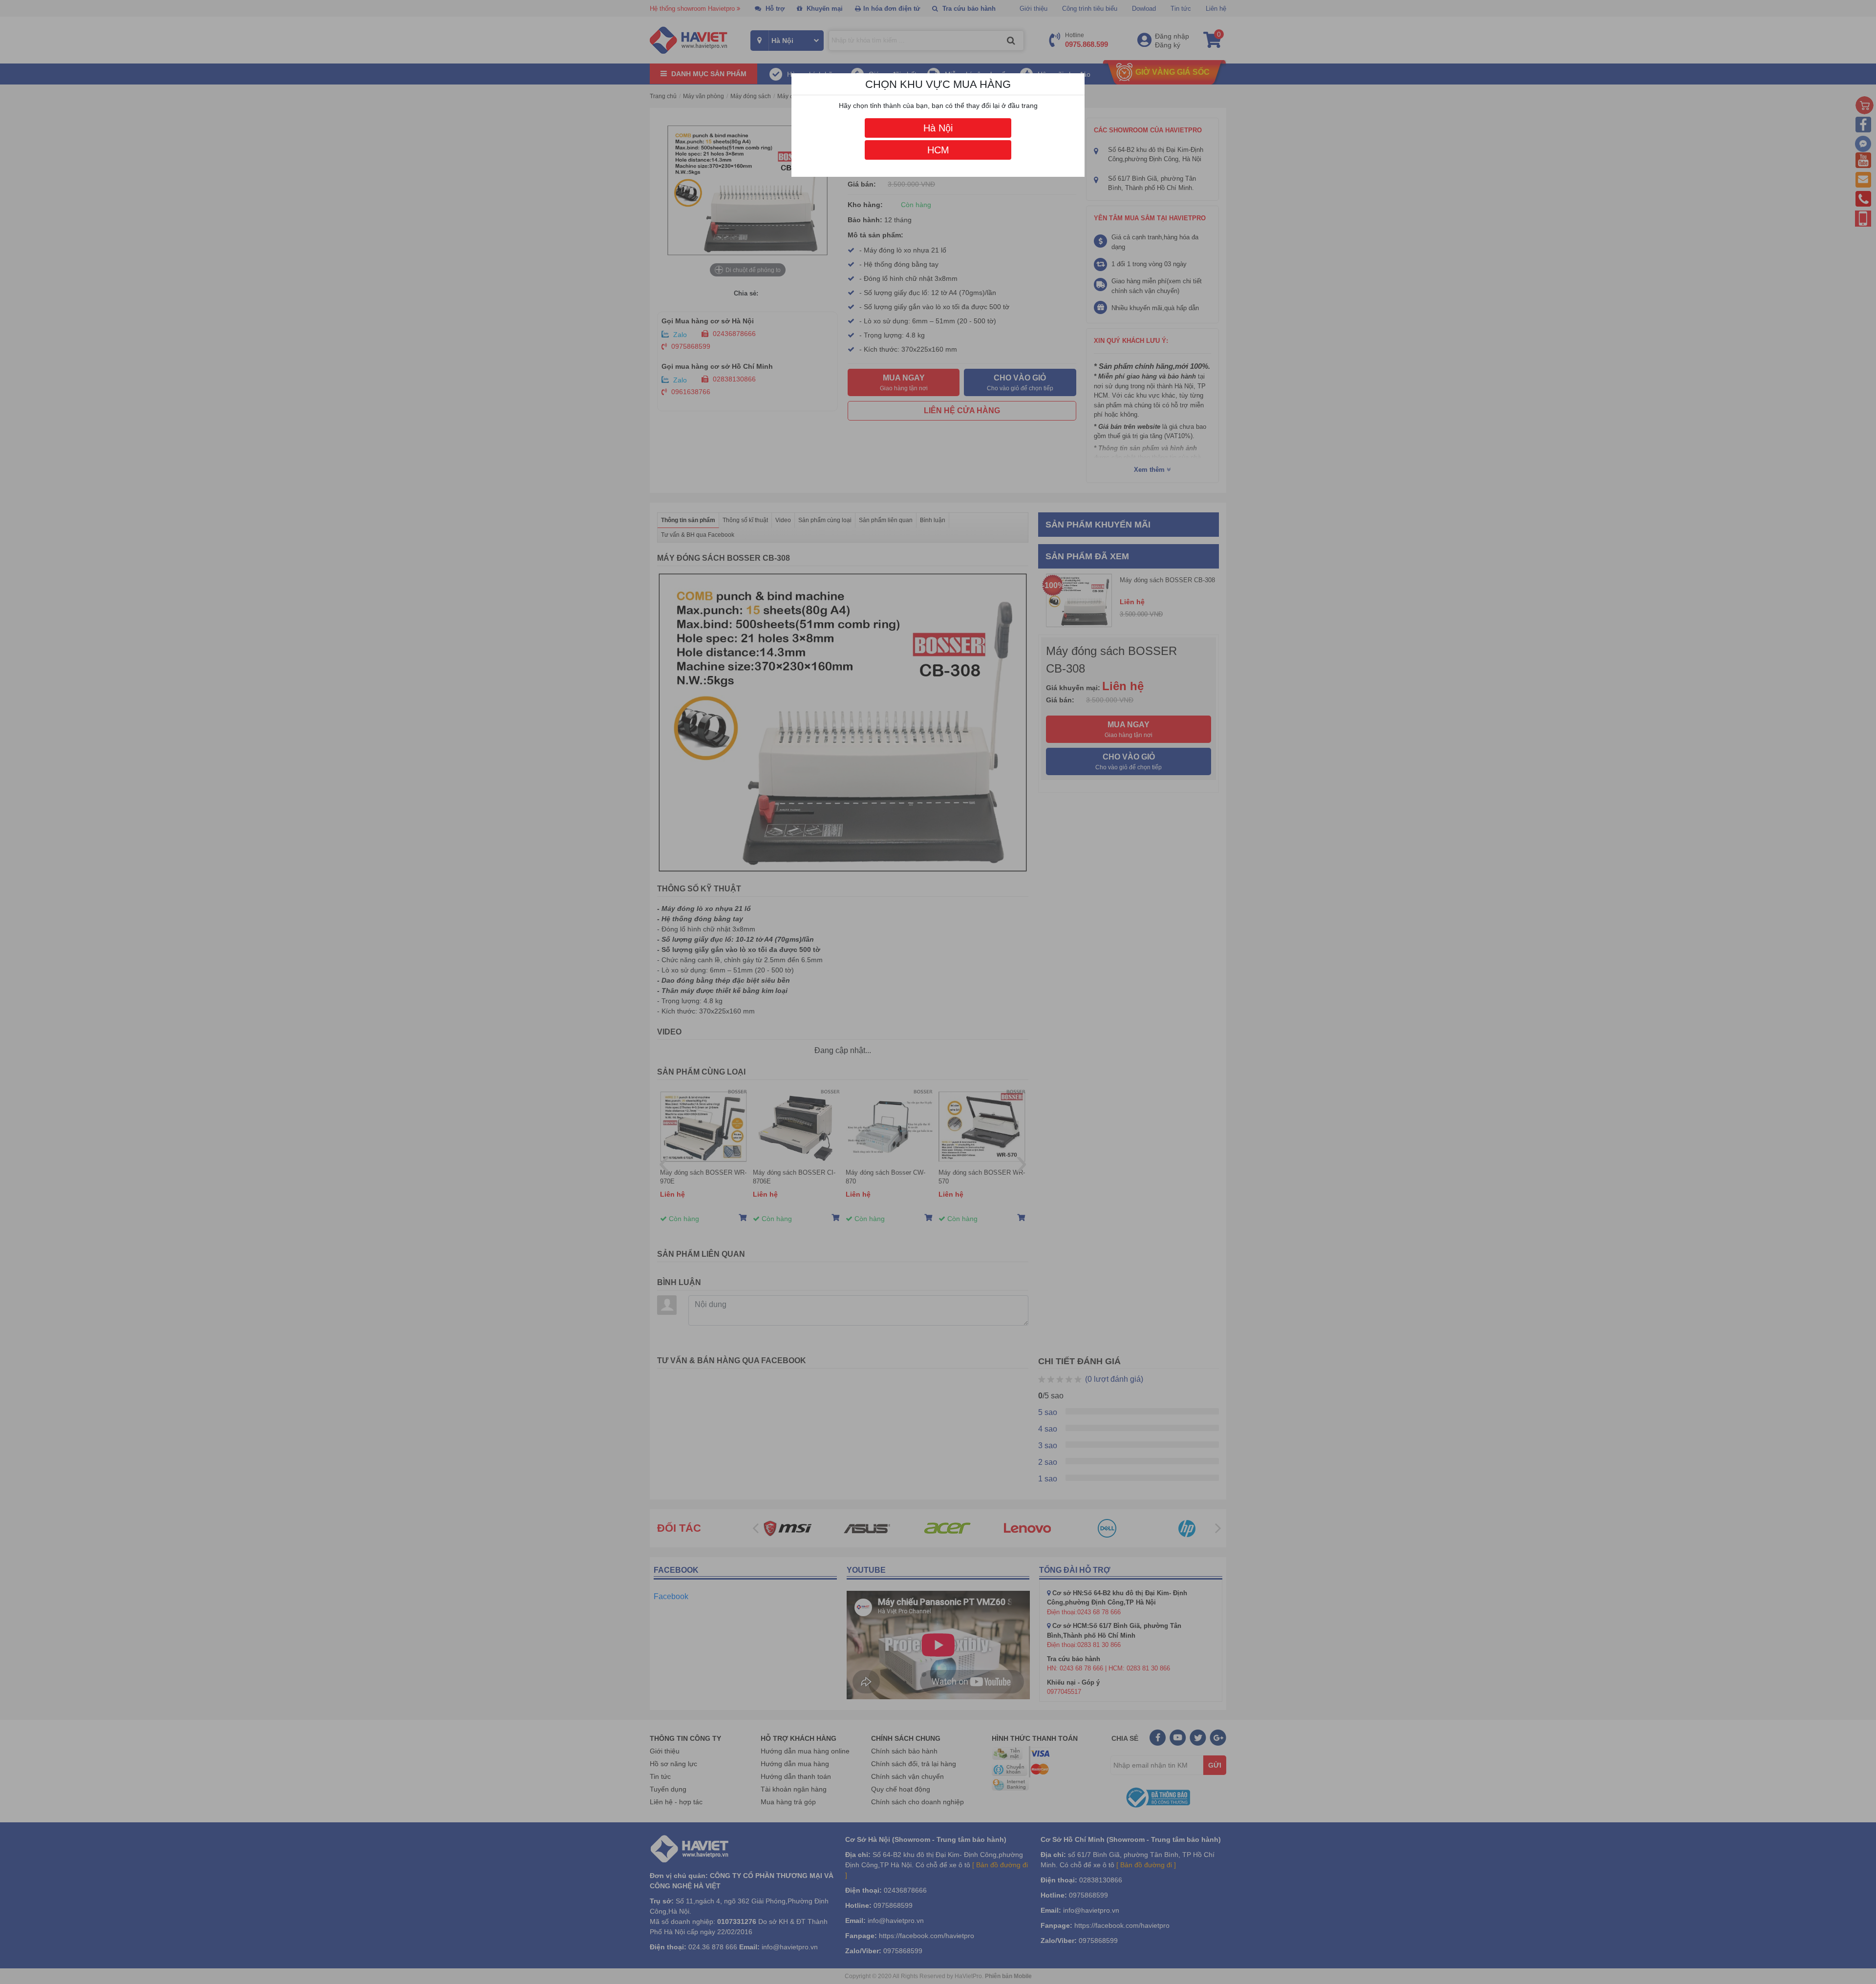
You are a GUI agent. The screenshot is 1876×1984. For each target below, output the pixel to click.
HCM (938, 150)
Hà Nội (938, 128)
